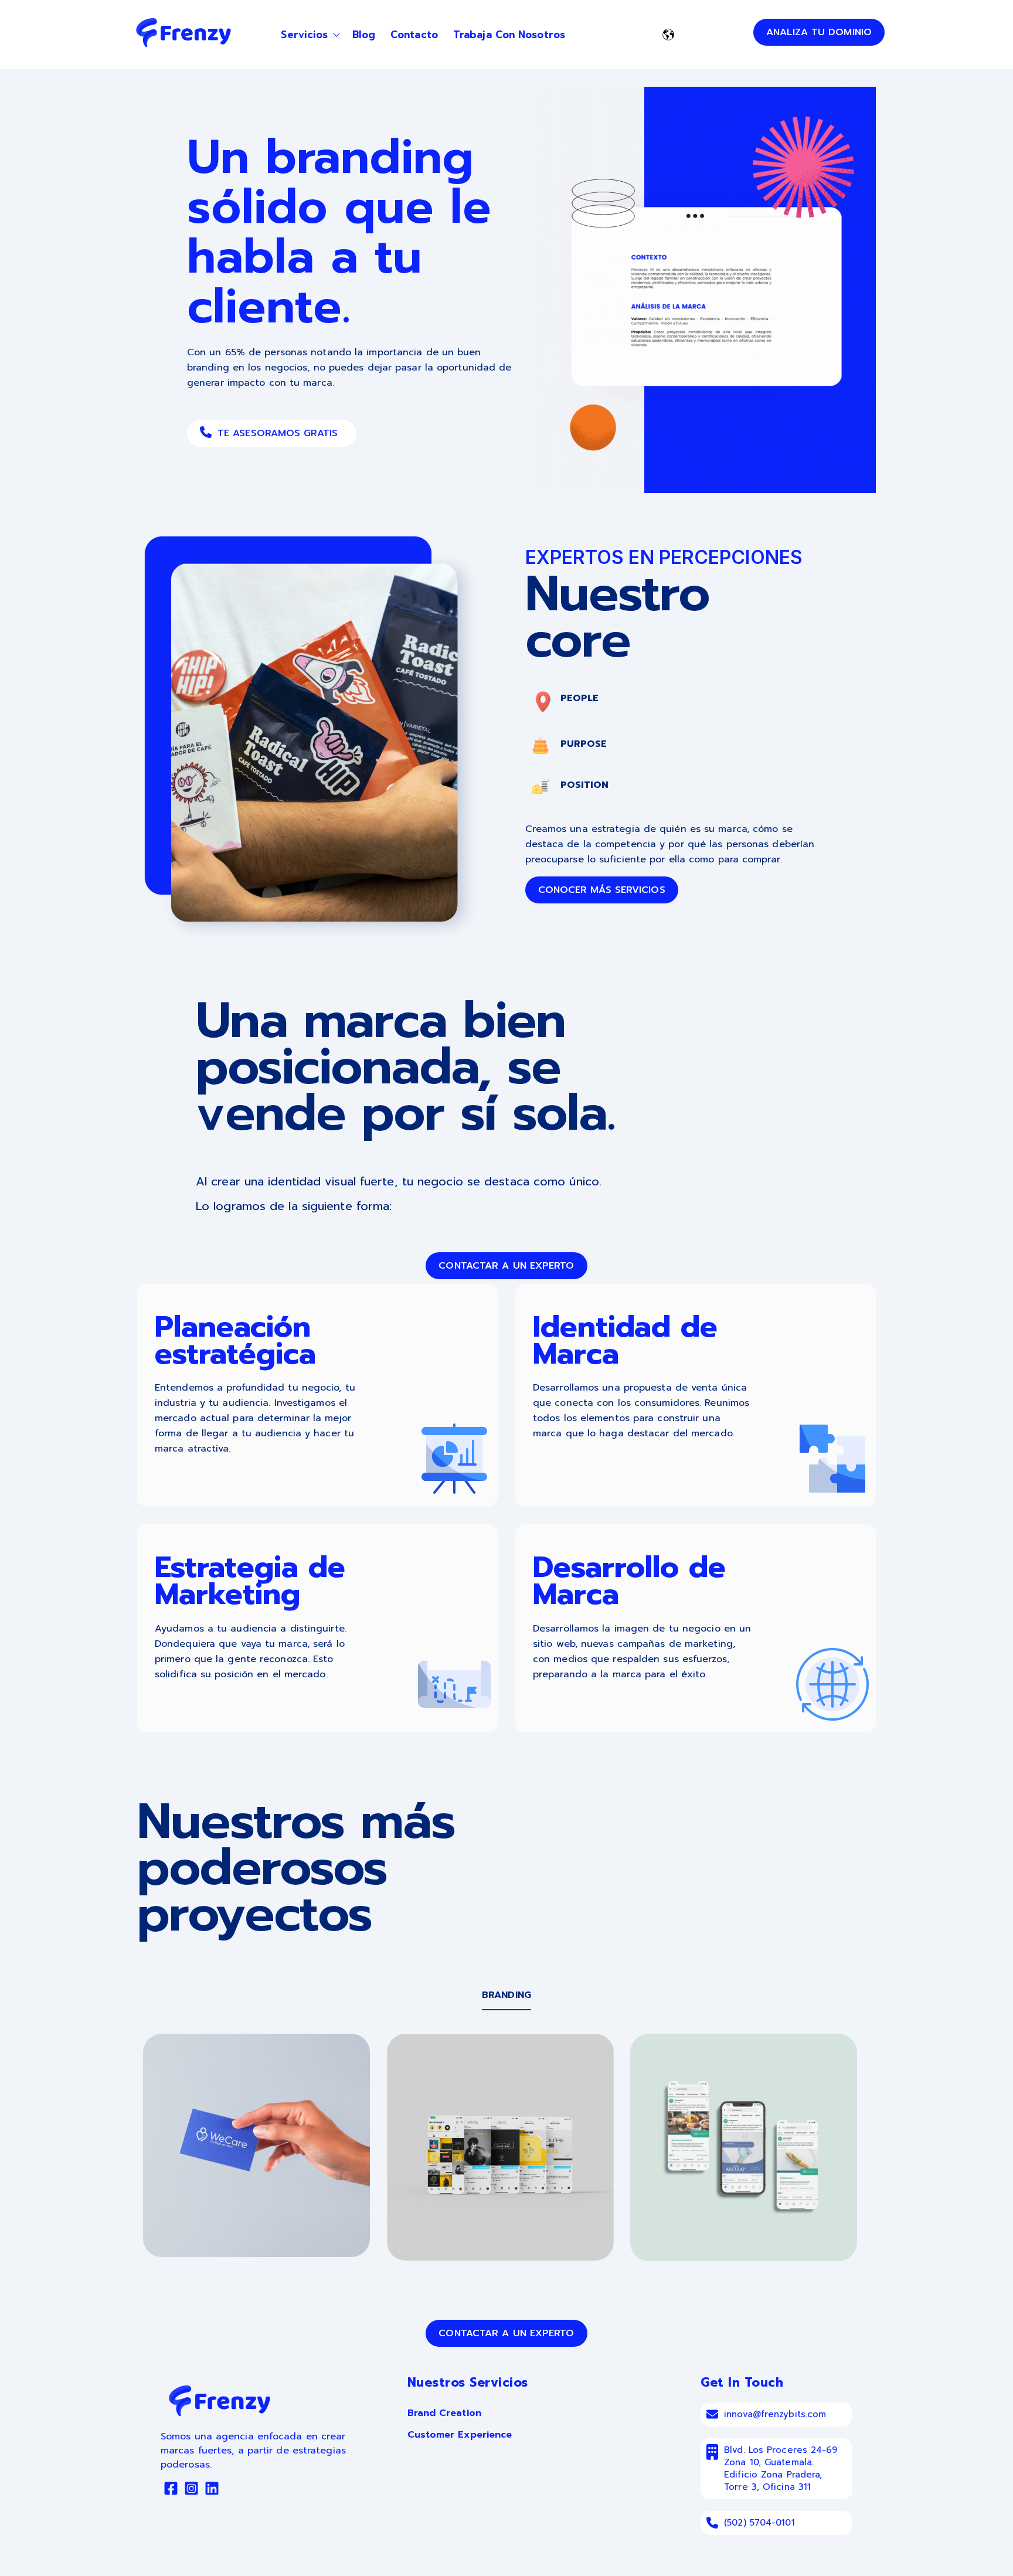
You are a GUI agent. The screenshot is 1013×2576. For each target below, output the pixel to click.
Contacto (414, 35)
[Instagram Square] (191, 2490)
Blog (364, 35)
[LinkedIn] (212, 2490)
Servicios (304, 35)
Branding (506, 1995)
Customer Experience (460, 2435)
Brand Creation (444, 2413)
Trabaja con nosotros (509, 35)
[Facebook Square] (171, 2490)
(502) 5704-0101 (759, 2523)
